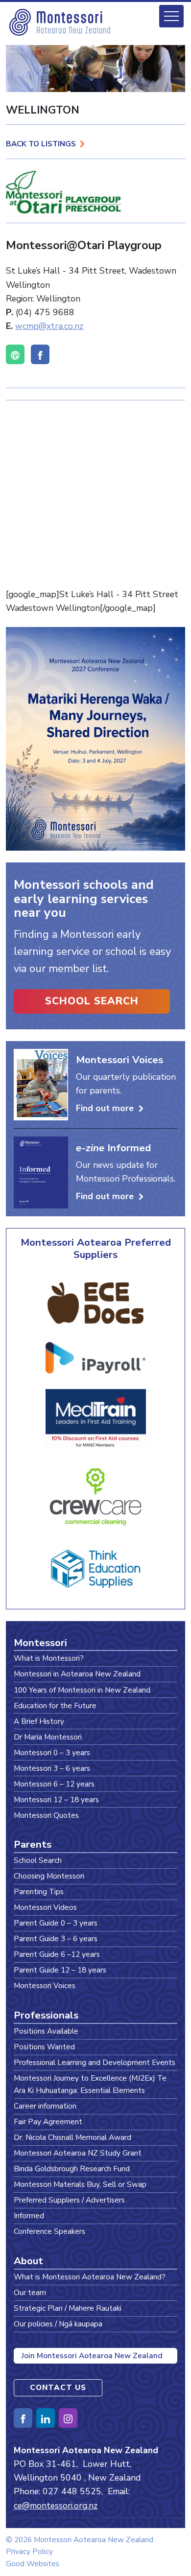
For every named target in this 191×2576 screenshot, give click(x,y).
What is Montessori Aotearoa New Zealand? (90, 2277)
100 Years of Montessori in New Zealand (82, 1690)
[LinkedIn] (46, 2418)
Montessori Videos (45, 1907)
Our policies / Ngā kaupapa (58, 2324)
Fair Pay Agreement (48, 2122)
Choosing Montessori (49, 1876)
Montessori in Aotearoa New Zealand (77, 1674)
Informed (29, 2216)
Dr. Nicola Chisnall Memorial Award (72, 2137)
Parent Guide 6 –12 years (57, 1954)
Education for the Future (55, 1706)
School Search (92, 1001)
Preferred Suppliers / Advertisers (69, 2200)
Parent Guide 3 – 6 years (56, 1938)
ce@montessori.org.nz (56, 2506)
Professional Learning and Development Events (95, 2062)
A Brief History (39, 1721)
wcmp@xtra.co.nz (49, 326)
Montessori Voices (45, 1985)
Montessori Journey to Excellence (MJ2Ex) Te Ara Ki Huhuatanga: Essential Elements (90, 2084)
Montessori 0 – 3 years (52, 1752)
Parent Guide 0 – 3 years (56, 1923)
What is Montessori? (49, 1658)
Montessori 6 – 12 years (54, 1784)
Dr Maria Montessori (48, 1737)
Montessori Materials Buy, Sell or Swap (80, 2184)
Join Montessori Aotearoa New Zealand (92, 2356)
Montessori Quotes (46, 1815)
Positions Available (46, 2031)
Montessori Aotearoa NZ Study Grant (78, 2153)
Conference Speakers (49, 2231)
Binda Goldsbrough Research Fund (72, 2169)
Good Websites (33, 2564)
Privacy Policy (29, 2551)
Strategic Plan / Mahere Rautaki (68, 2308)
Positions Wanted (44, 2047)
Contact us (58, 2387)
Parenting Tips (39, 1891)
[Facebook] (40, 354)
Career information (45, 2106)
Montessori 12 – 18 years (56, 1799)
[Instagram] (68, 2418)
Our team (30, 2292)
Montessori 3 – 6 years (52, 1768)
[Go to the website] (15, 354)
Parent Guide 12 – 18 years (60, 1970)
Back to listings (41, 144)
